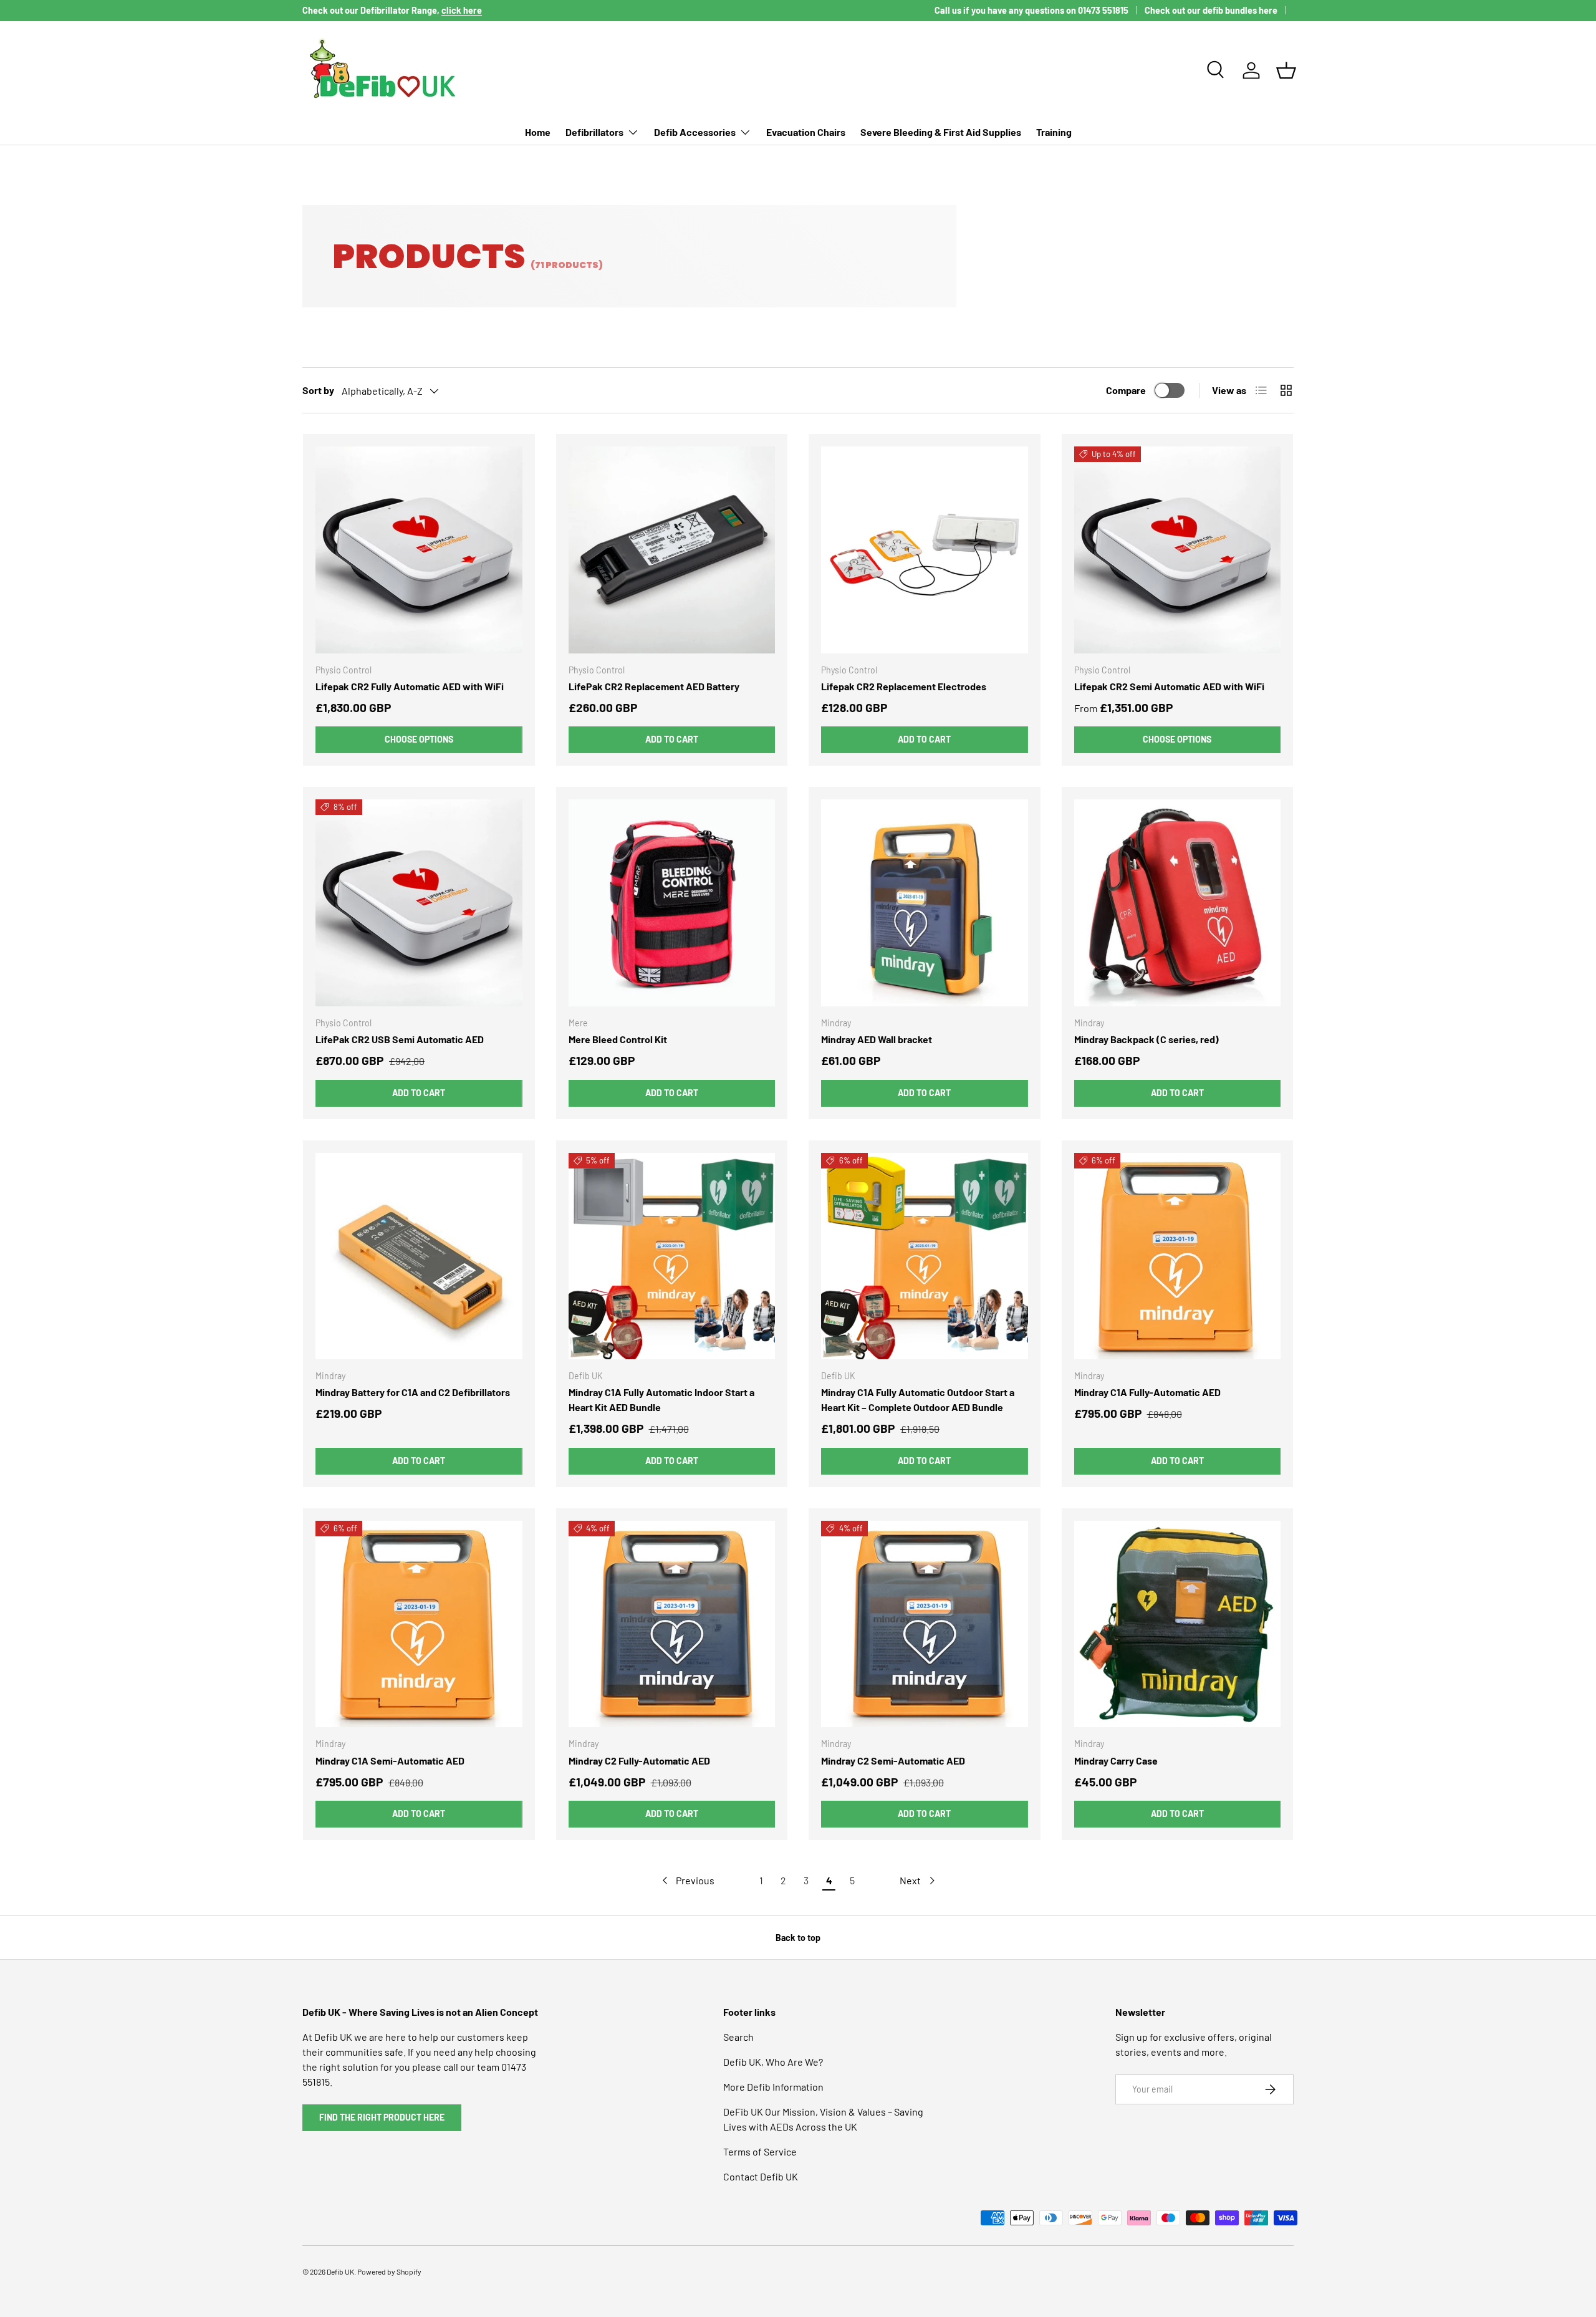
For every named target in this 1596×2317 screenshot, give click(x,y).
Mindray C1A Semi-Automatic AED (390, 1761)
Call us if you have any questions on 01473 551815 (1031, 10)
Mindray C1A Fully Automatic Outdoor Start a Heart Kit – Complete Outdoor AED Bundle (918, 1399)
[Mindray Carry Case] (1178, 1624)
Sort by (318, 390)
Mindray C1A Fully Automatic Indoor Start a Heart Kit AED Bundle (661, 1399)
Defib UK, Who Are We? (773, 2062)
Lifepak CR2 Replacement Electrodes (904, 686)
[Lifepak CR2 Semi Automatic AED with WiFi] (1178, 550)
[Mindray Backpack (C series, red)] (1178, 903)
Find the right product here (382, 2117)
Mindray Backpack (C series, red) (1147, 1039)
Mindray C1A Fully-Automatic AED (1147, 1392)
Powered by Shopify (389, 2271)
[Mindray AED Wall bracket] (925, 903)
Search (738, 2037)
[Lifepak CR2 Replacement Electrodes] (925, 550)
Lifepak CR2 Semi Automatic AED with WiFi (1169, 686)
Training (1054, 132)
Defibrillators (594, 132)
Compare (1126, 390)
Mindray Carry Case (1116, 1761)
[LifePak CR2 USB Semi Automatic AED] (419, 903)
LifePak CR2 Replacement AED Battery (654, 686)
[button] (1286, 70)
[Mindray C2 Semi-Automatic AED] (925, 1624)
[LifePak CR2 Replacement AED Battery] (672, 550)
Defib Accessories (695, 132)
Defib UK (340, 2271)
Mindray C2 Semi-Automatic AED (893, 1761)
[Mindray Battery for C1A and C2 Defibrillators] (419, 1256)
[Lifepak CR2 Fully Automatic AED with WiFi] (419, 550)
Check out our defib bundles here (1211, 10)
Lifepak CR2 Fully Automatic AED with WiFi (410, 686)
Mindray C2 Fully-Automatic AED (639, 1761)
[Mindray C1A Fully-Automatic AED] (1178, 1256)
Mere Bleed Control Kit (618, 1039)
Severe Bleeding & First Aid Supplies (941, 132)
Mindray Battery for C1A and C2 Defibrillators (413, 1392)
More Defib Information (773, 2087)
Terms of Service (760, 2151)
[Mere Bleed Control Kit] (672, 903)
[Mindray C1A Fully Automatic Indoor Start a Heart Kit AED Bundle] (672, 1256)
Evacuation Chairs (806, 132)
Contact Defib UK (761, 2176)
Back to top (798, 1938)
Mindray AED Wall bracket (877, 1039)
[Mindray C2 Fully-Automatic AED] (672, 1624)
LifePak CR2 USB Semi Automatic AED (400, 1039)
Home (538, 132)
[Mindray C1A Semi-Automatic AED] (419, 1624)
